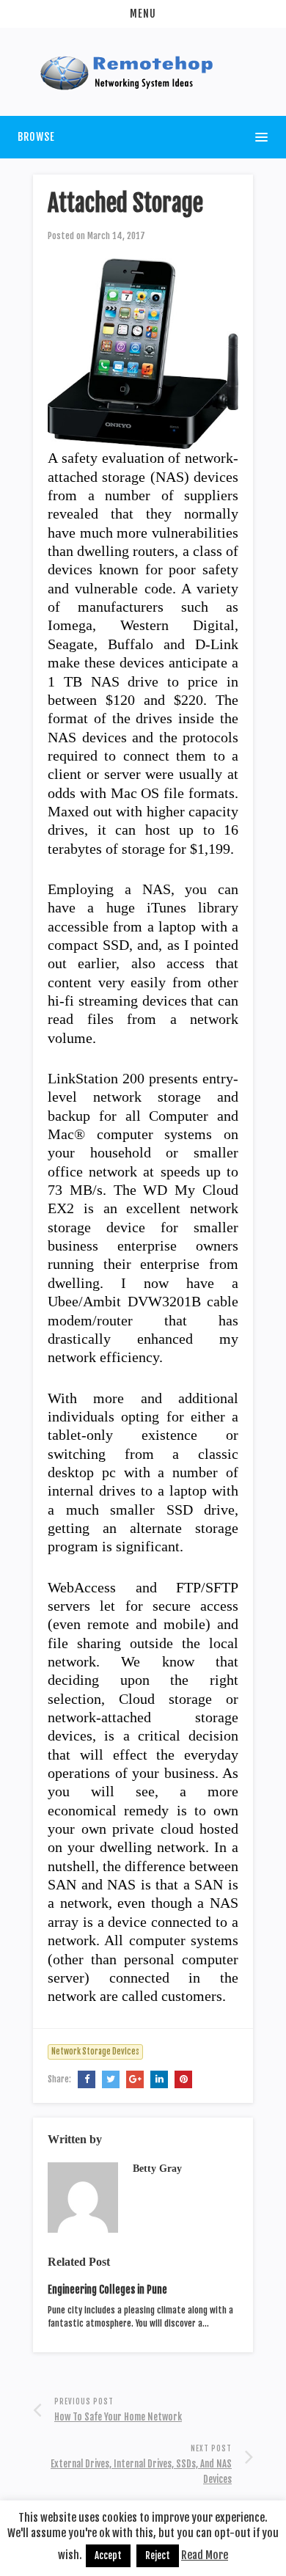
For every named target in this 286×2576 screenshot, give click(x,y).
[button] (143, 14)
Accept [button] (108, 2555)
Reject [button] (158, 2555)
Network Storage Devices (95, 2052)
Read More (205, 2555)
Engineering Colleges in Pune (107, 2290)
